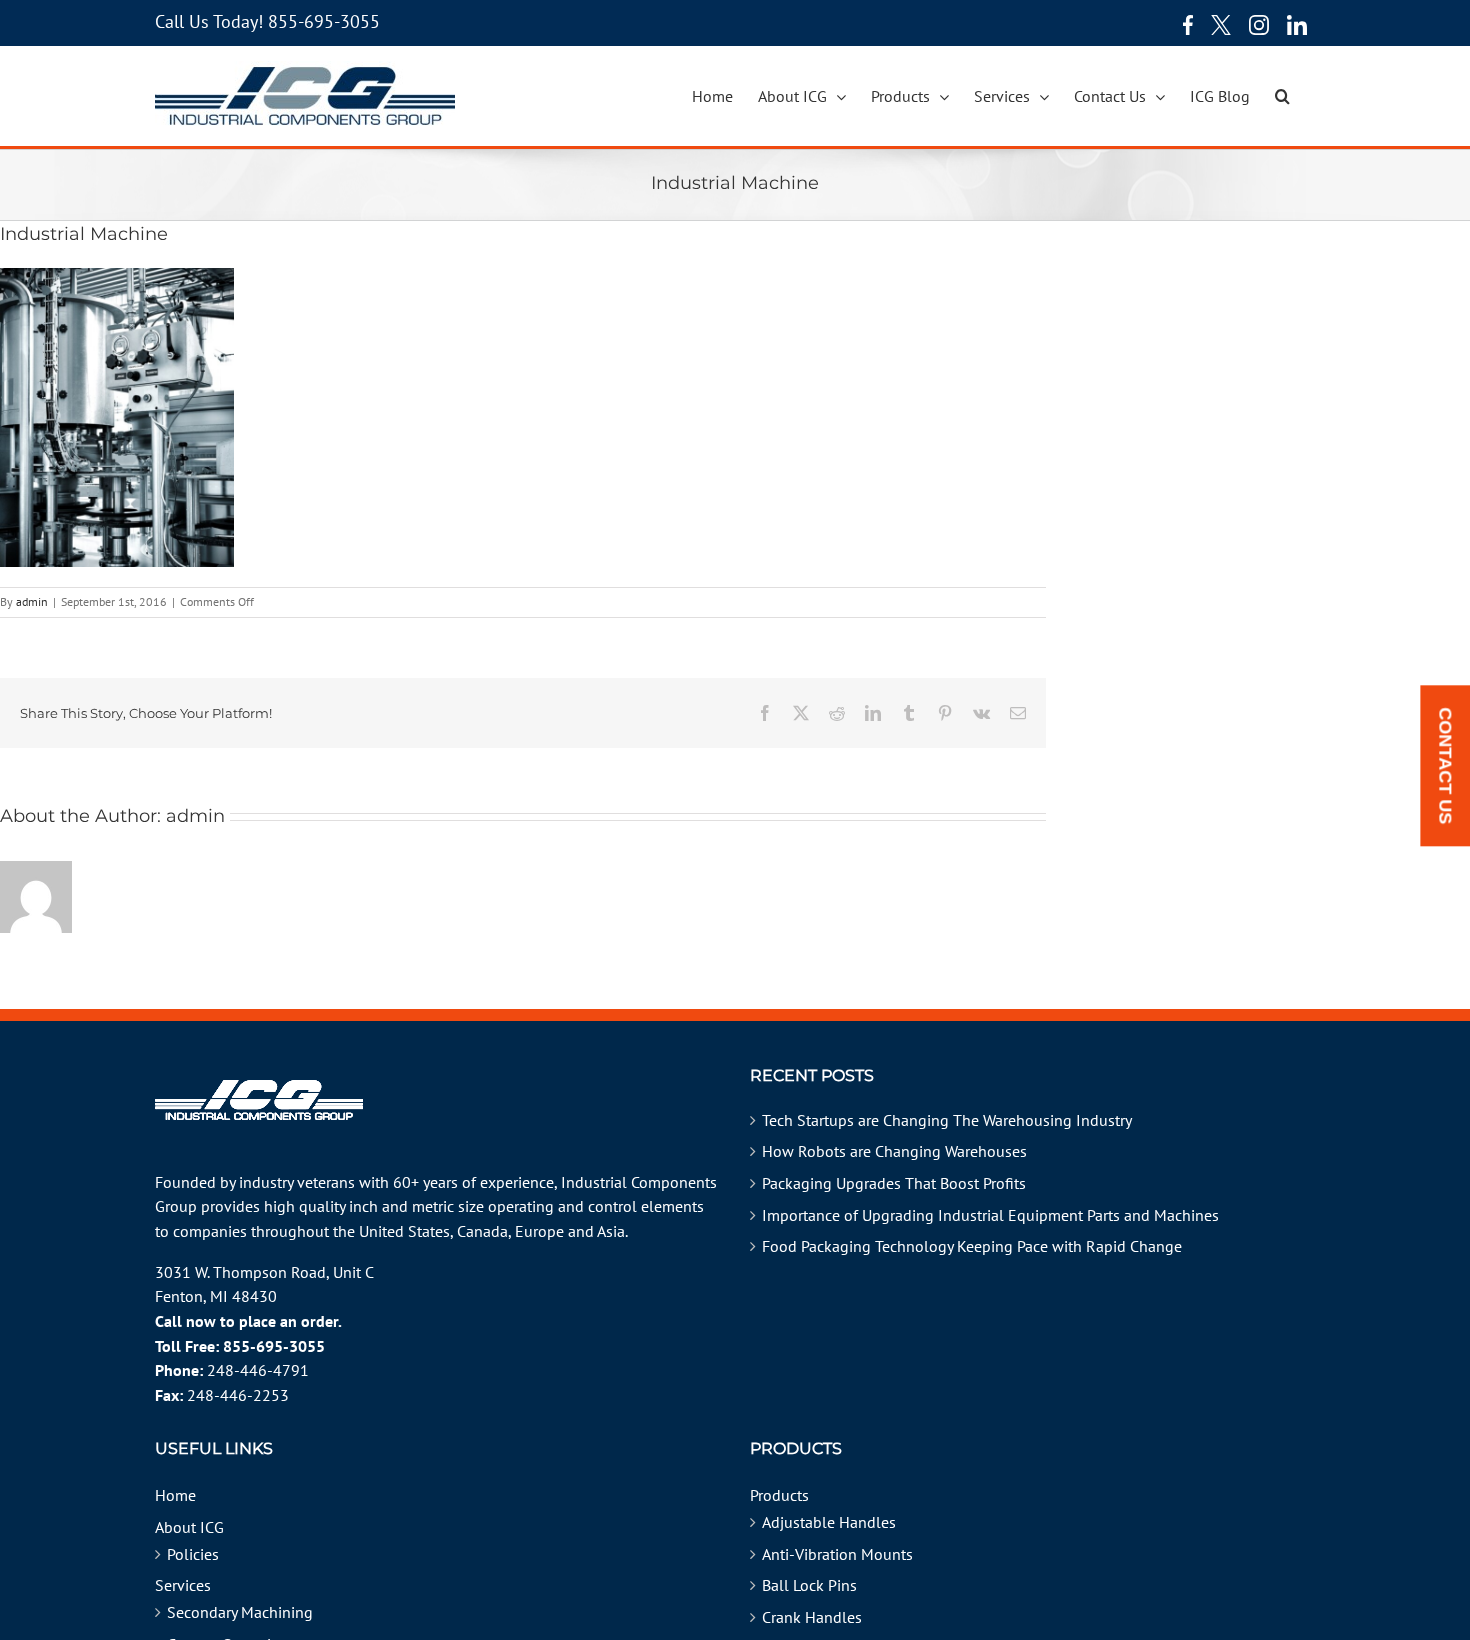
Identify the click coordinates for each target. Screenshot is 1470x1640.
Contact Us (1445, 766)
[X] (1221, 25)
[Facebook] (1183, 25)
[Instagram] (1259, 25)
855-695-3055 (324, 21)
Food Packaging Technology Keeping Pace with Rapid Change (972, 1246)
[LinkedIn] (1297, 25)
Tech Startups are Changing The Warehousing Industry (947, 1120)
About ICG (189, 1527)
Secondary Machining (240, 1612)
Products (779, 1495)
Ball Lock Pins (809, 1585)
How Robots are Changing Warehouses (894, 1151)
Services (183, 1585)
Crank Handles (812, 1617)
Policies (193, 1554)
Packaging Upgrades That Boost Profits (894, 1183)
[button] (1282, 96)
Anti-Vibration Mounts (837, 1554)
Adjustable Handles (829, 1522)
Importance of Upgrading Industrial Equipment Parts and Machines (990, 1215)
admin (32, 601)
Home (175, 1495)
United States (404, 1231)
